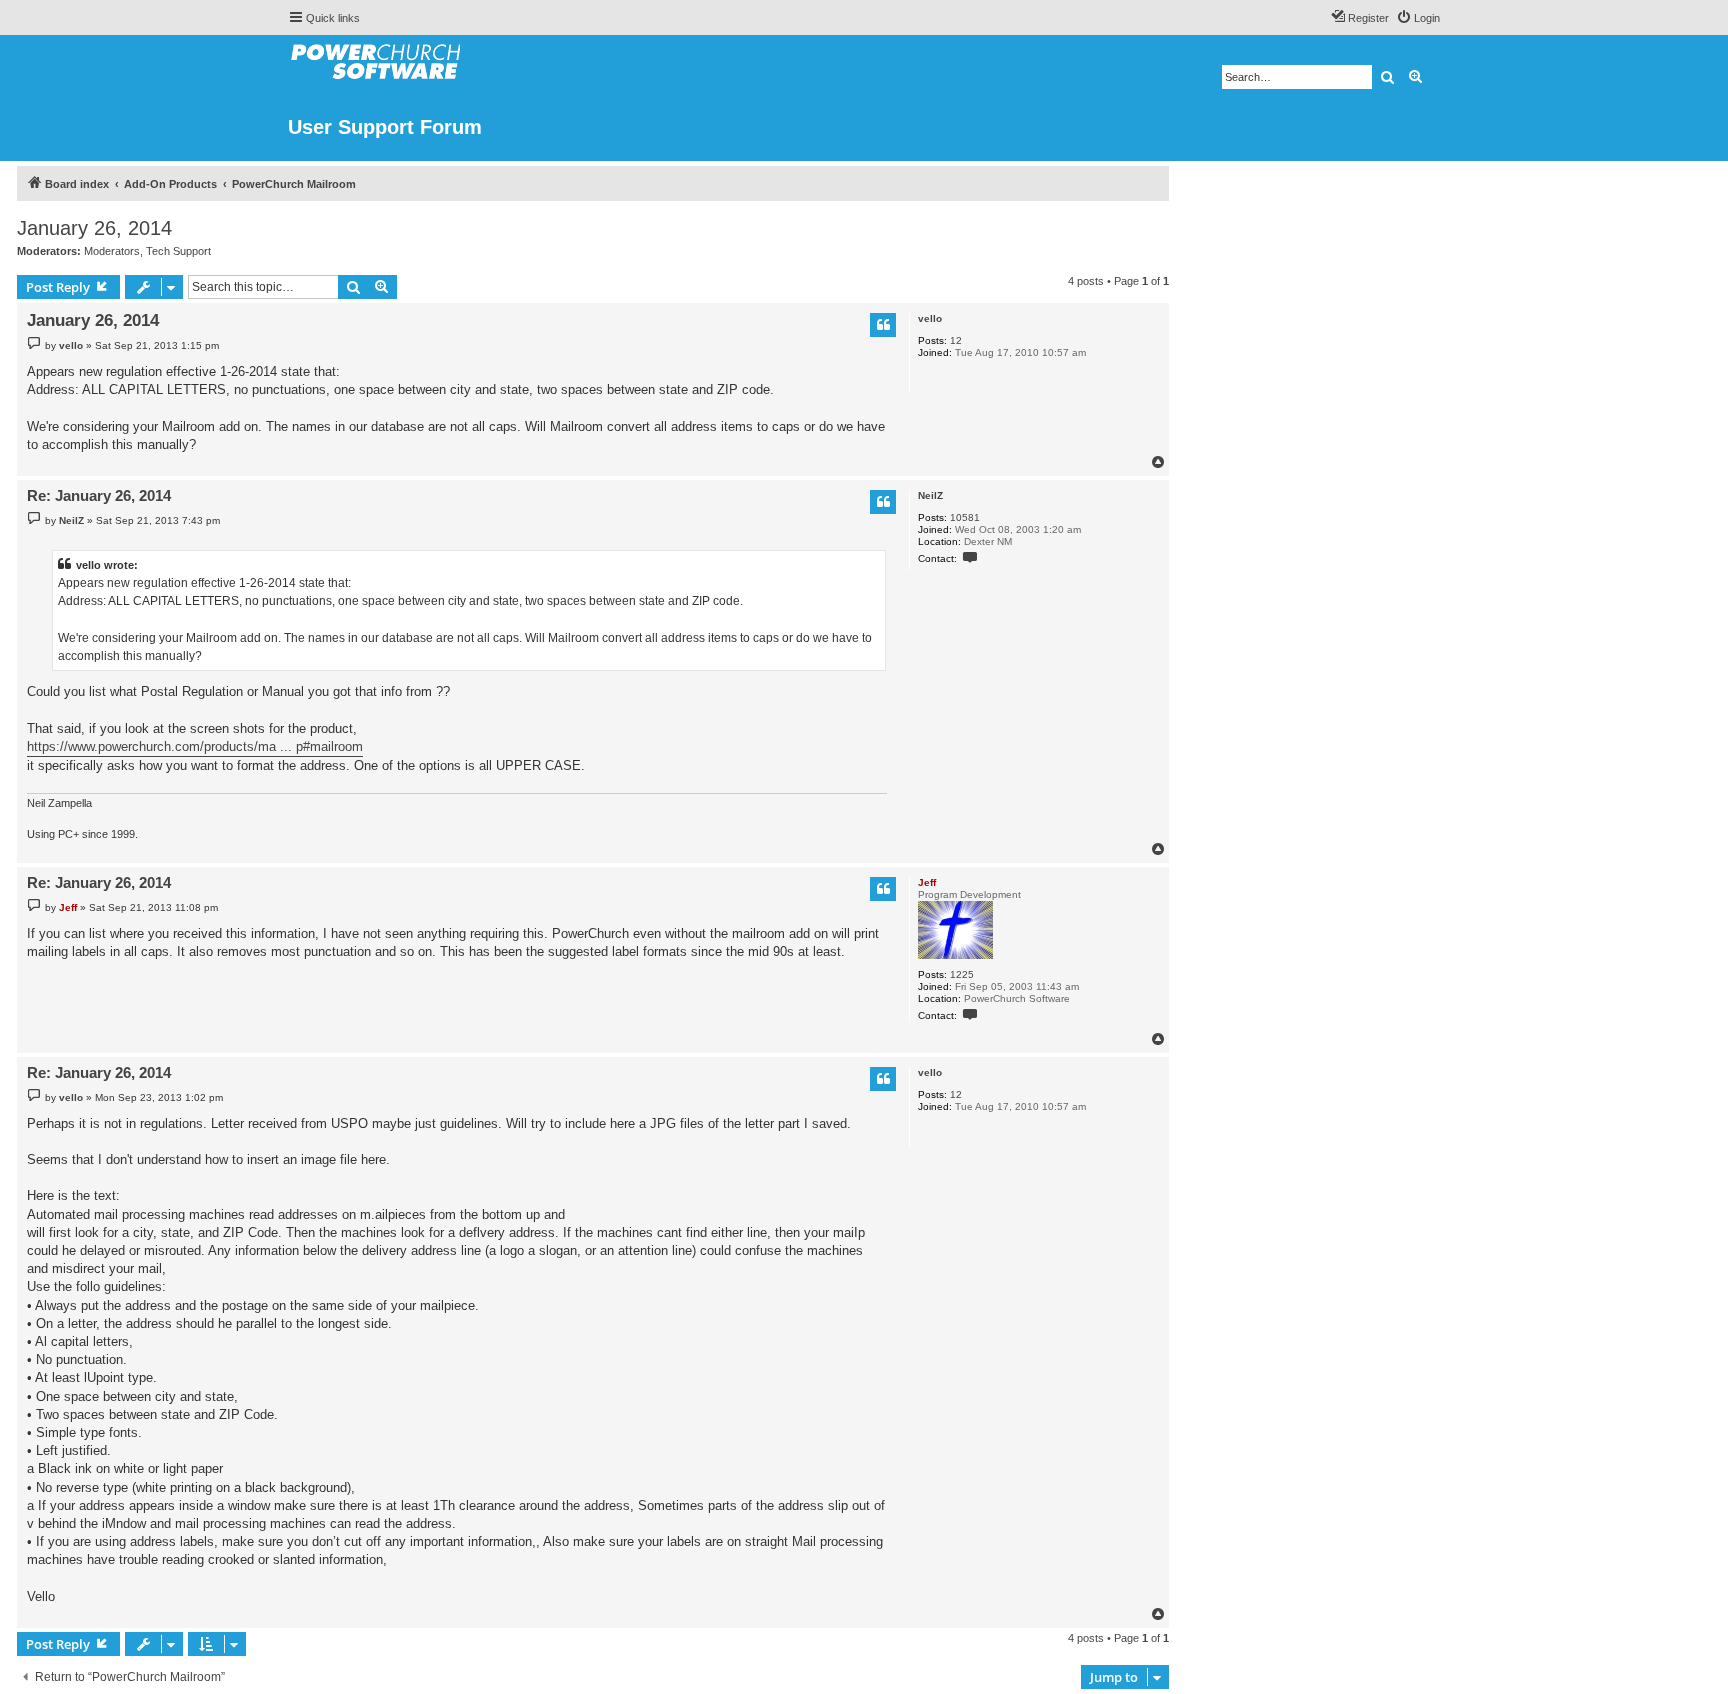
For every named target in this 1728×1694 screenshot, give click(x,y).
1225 (962, 974)
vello (930, 318)
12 (956, 340)
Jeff (927, 882)
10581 (965, 517)
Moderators (112, 251)
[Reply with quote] (883, 325)
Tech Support (178, 251)
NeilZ (930, 495)
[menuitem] (1418, 18)
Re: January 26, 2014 (99, 495)
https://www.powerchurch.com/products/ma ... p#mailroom (195, 746)
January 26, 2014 (94, 228)
